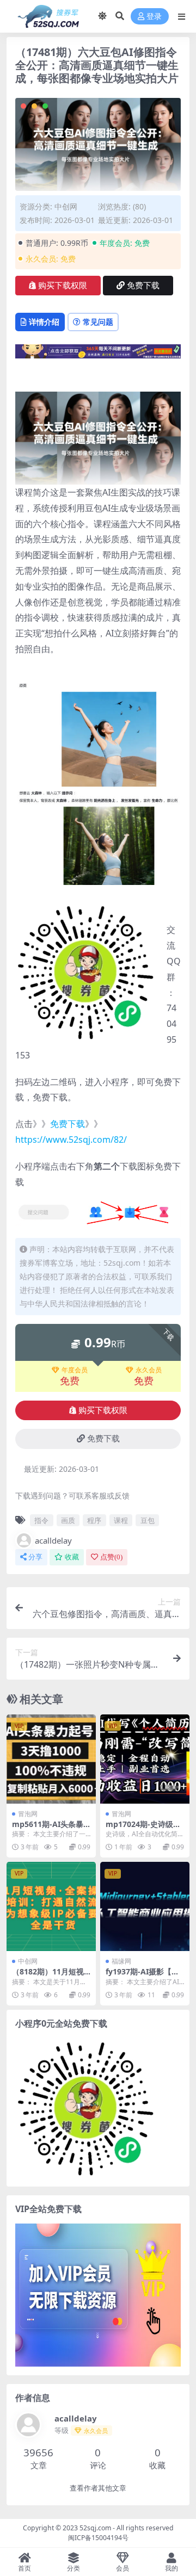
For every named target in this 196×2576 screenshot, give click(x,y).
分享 (35, 1557)
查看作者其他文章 (98, 2488)
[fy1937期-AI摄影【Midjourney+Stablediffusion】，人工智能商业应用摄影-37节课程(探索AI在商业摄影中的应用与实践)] (145, 1906)
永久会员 (149, 1370)
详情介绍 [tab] (44, 322)
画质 (68, 1520)
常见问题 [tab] (98, 322)
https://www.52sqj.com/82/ (71, 1140)
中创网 (66, 206)
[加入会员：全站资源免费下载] (98, 355)
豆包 (148, 1520)
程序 (94, 1520)
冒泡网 (28, 1814)
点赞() (111, 1557)
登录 (154, 17)
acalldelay (53, 1540)
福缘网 (121, 1961)
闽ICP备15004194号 (98, 2538)
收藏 (72, 1557)
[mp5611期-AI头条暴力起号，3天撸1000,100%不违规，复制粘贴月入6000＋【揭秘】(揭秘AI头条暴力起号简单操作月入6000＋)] (51, 1759)
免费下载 (143, 286)
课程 (121, 1520)
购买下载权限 (63, 286)
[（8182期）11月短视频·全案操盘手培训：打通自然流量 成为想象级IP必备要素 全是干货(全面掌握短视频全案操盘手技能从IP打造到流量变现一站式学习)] (51, 1906)
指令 (41, 1520)
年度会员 (75, 1370)
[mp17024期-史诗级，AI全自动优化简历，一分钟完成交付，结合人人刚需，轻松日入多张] (145, 1759)
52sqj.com (95, 2528)
